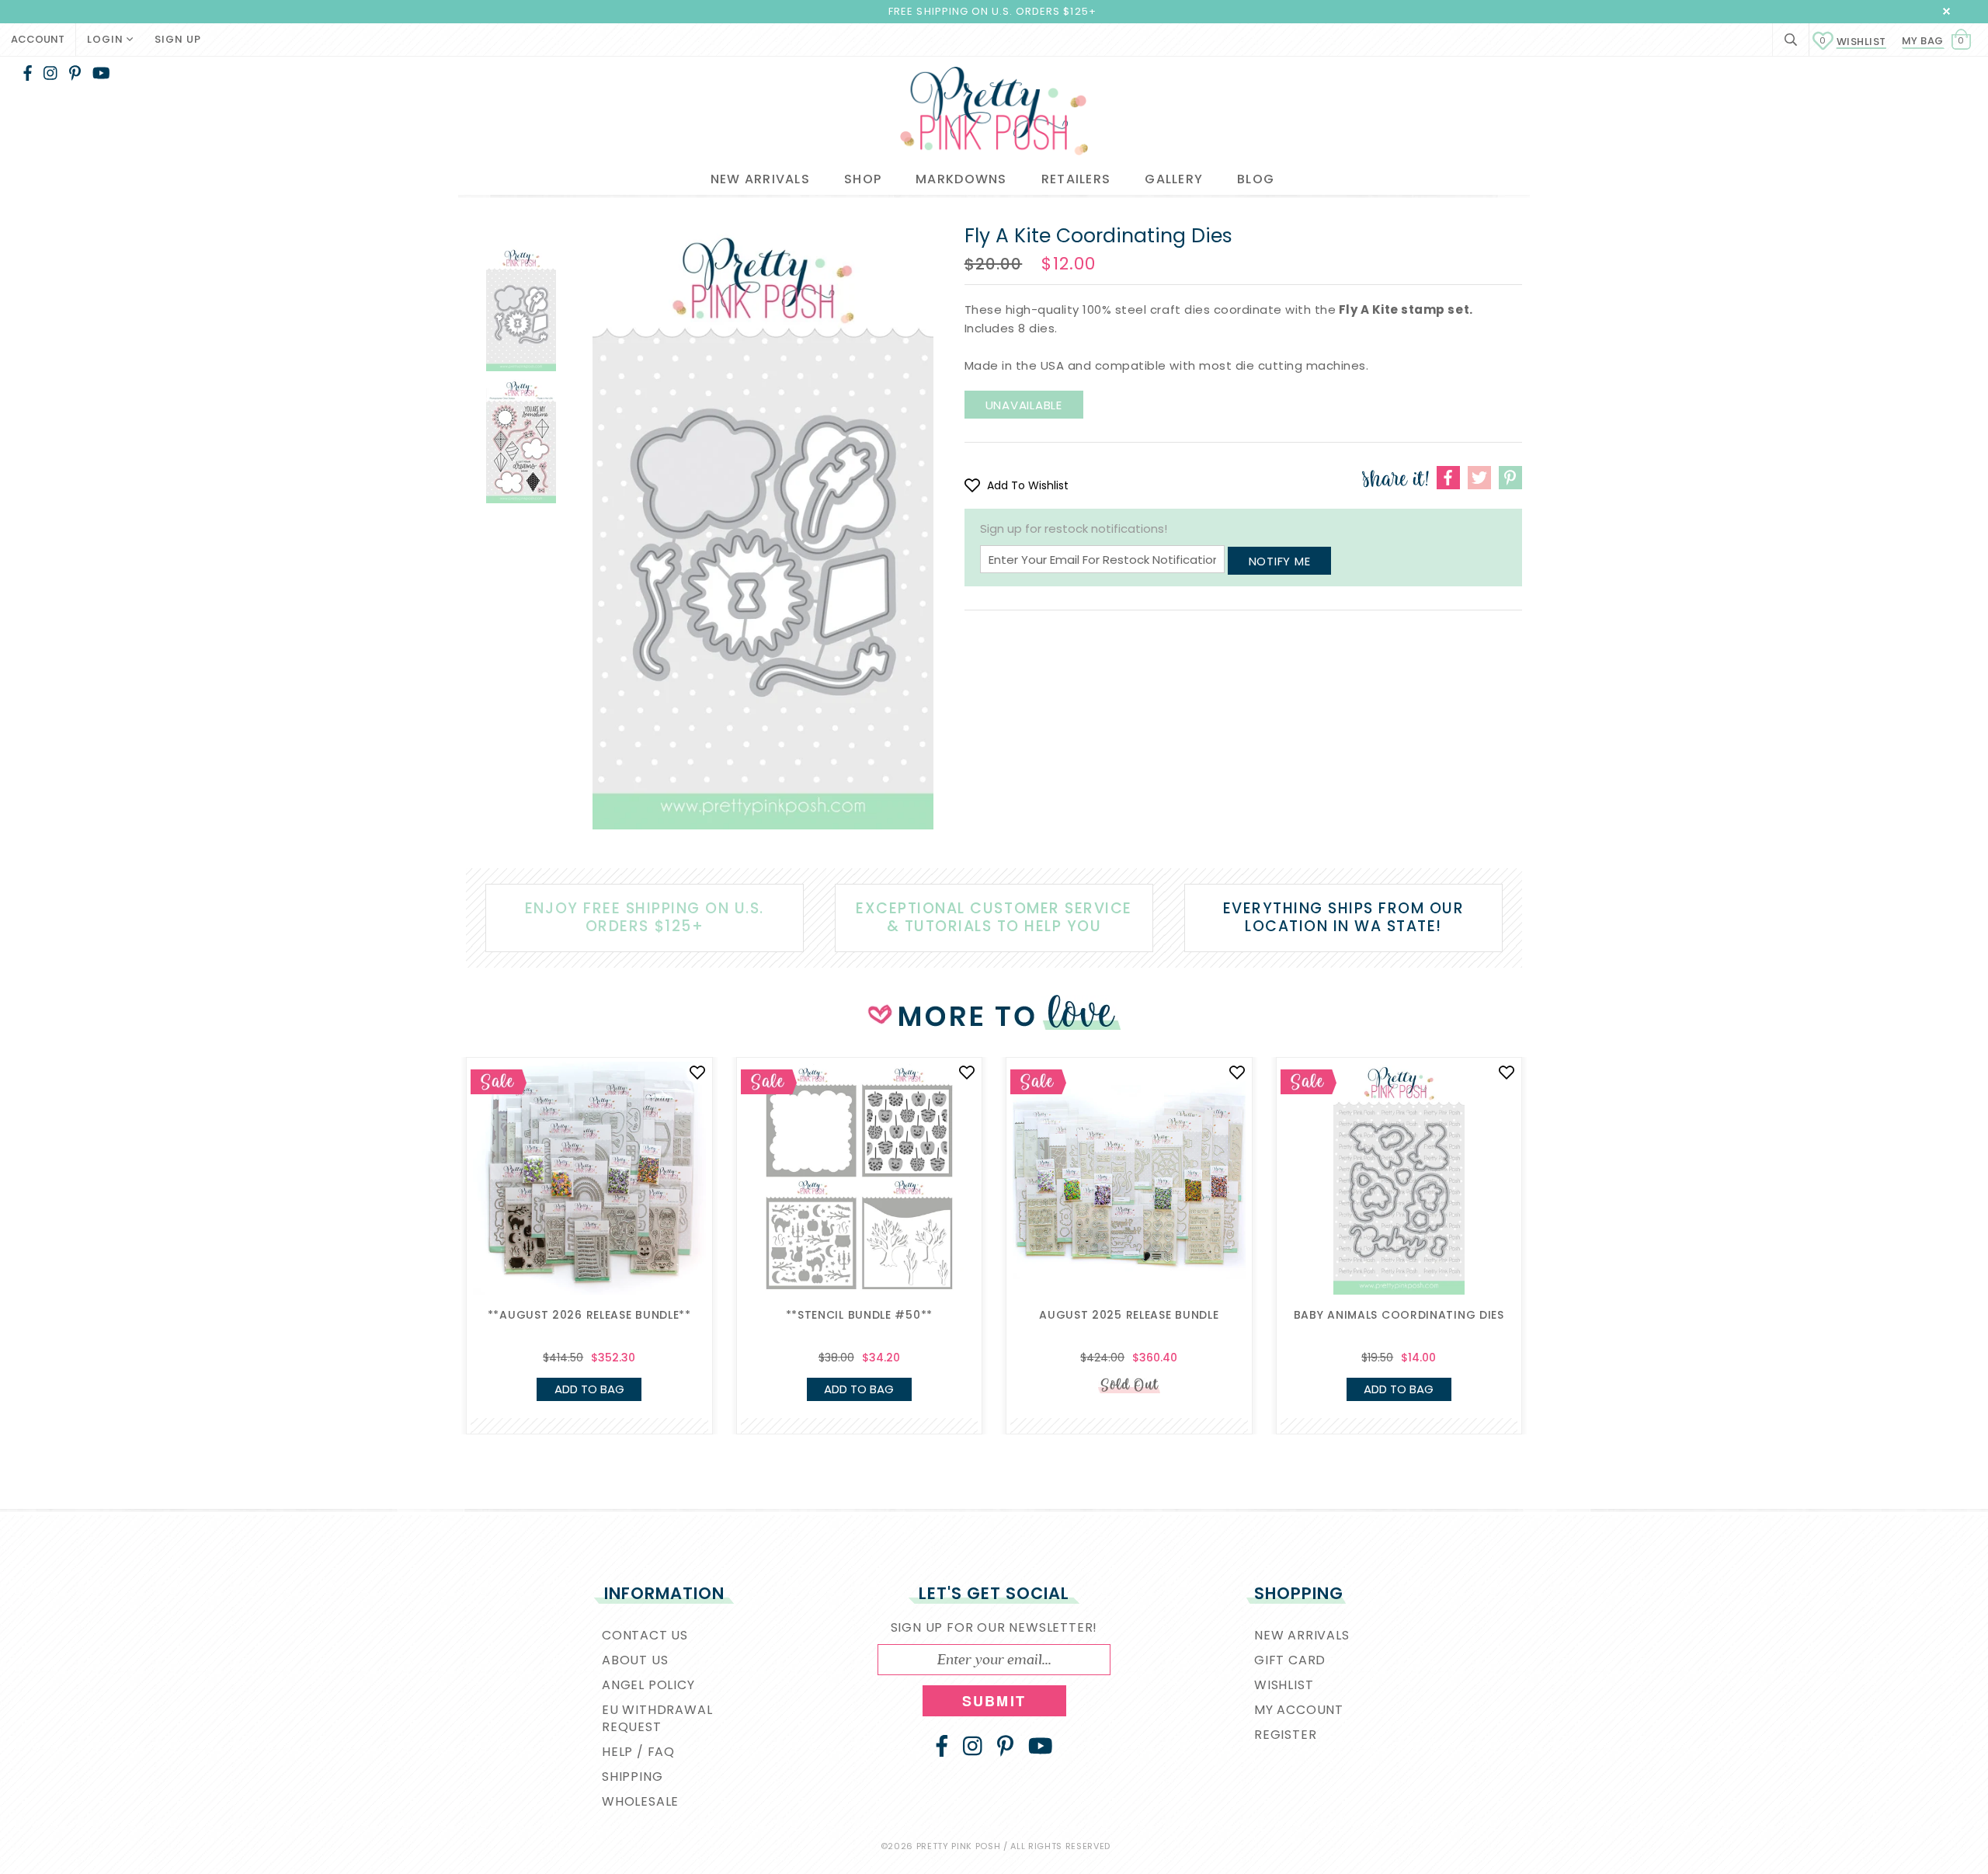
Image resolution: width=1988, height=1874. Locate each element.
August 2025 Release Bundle (1129, 1315)
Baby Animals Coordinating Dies (1399, 1315)
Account (38, 39)
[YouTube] (101, 73)
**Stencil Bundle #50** (859, 1315)
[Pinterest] (75, 73)
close (1946, 11)
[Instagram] (50, 73)
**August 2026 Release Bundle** (589, 1315)
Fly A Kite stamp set (1404, 309)
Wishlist (1853, 42)
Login (107, 39)
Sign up (178, 39)
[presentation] (443, 1190)
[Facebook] (28, 73)
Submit (994, 1701)
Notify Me (1280, 561)
